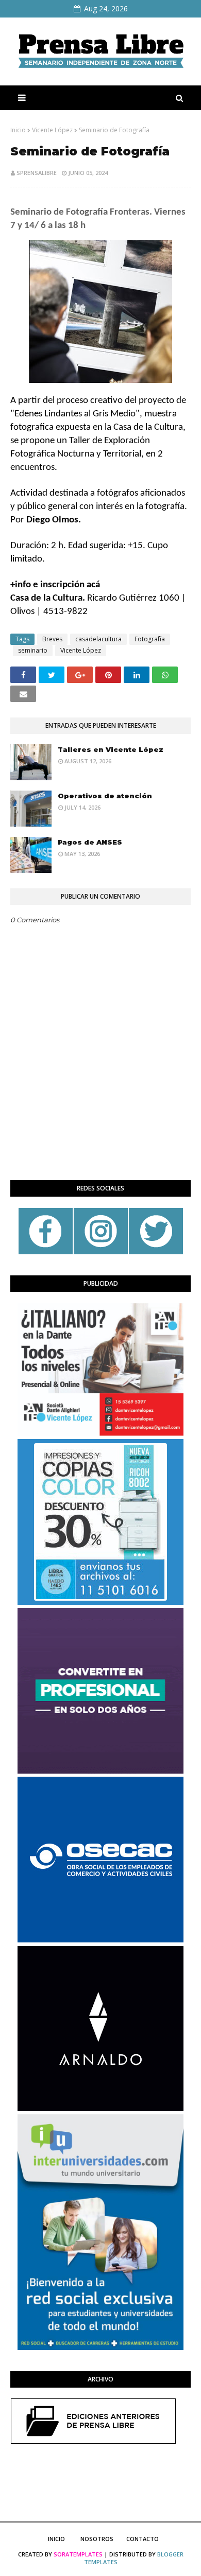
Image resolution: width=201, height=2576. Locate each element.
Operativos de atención (105, 796)
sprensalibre (37, 173)
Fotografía (150, 639)
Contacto (143, 2539)
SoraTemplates (78, 2554)
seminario (33, 650)
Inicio (18, 130)
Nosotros (97, 2539)
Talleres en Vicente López (111, 749)
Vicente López (52, 130)
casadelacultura (98, 639)
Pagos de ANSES (90, 842)
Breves (52, 639)
